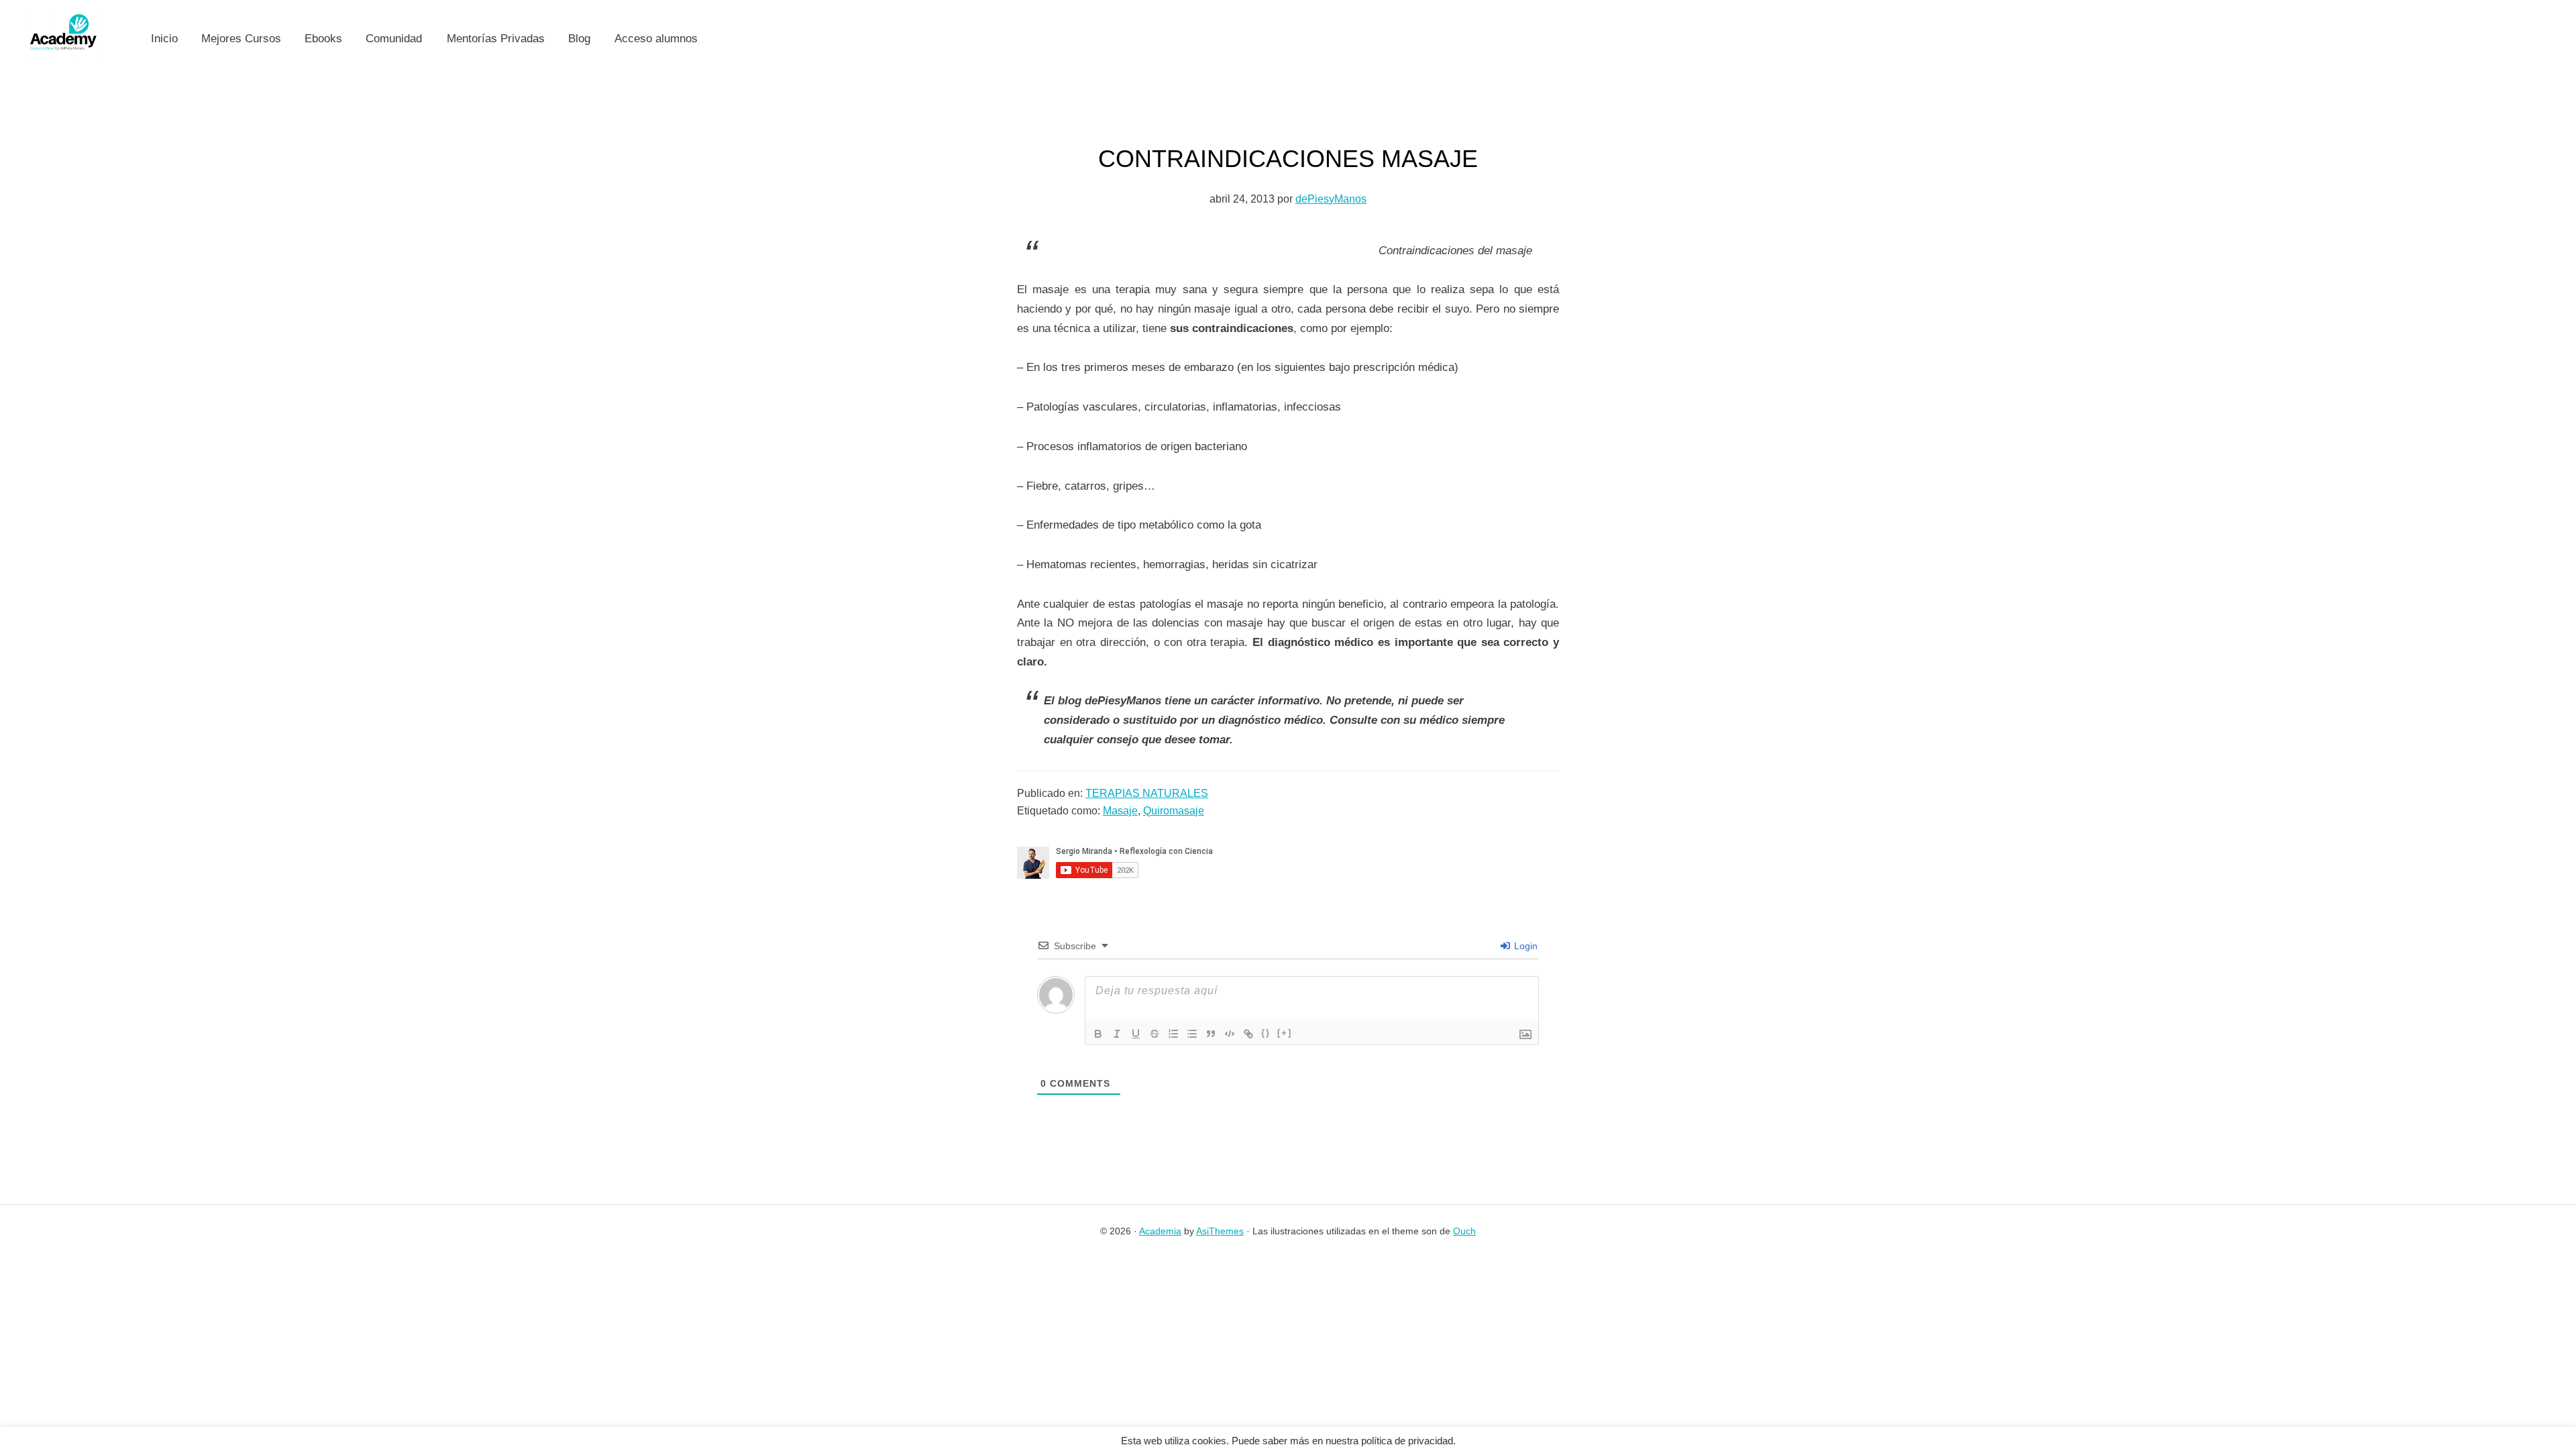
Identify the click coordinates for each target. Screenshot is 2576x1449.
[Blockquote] (1211, 1034)
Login (1524, 946)
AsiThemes (1220, 1231)
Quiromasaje (1174, 811)
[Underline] (1136, 1034)
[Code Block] (1230, 1034)
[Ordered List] (1173, 1034)
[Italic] (1117, 1034)
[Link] (1248, 1034)
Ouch (1464, 1231)
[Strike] (1155, 1034)
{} (1266, 1033)
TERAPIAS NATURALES (1147, 793)
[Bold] (1098, 1034)
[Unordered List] (1192, 1034)
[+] (1285, 1033)
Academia (1160, 1231)
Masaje (1120, 811)
